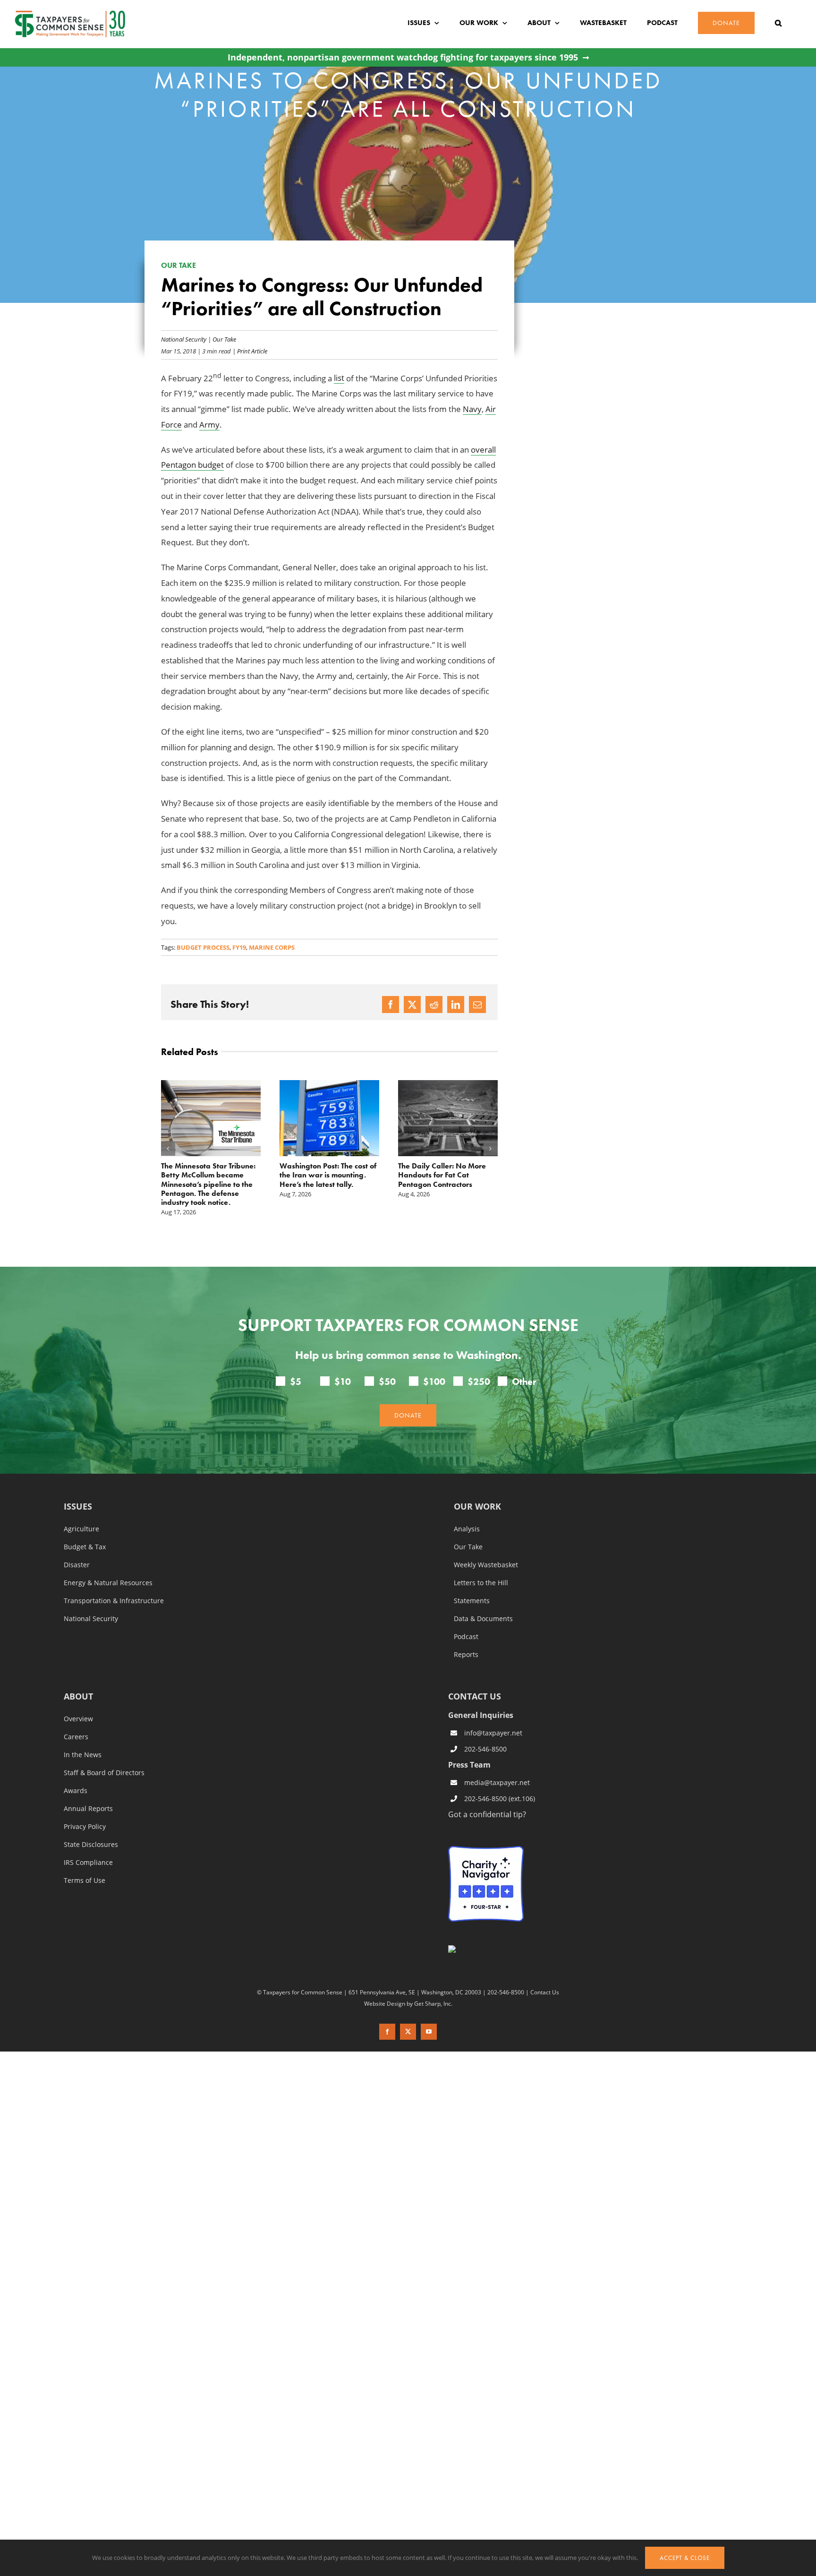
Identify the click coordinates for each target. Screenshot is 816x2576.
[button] (778, 23)
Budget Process (203, 947)
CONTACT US (475, 1678)
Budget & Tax (85, 1529)
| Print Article (249, 351)
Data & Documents (483, 1601)
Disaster (77, 1547)
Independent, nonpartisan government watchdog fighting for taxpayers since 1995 (403, 57)
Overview (78, 1701)
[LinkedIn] (456, 1005)
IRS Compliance (88, 1845)
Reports (466, 1637)
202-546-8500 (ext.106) (500, 1781)
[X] (412, 1005)
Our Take (224, 339)
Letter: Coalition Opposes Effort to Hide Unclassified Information (442, 1175)
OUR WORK (477, 1489)
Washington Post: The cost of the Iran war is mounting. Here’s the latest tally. (209, 1175)
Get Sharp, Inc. (433, 1985)
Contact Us (545, 1975)
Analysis (467, 1511)
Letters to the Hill (481, 1565)
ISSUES (78, 1489)
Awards (76, 1773)
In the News (83, 1737)
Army (209, 425)
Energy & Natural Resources (108, 1565)
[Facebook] (391, 1005)
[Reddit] (434, 1005)
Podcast (466, 1619)
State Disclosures (91, 1827)
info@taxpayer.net (493, 1715)
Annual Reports (88, 1791)
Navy (472, 409)
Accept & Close (685, 2558)
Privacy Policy (85, 1809)
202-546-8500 (485, 1731)
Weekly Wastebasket (486, 1547)
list (339, 378)
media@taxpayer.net (497, 1765)
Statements (472, 1583)
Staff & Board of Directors (104, 1755)
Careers (76, 1719)
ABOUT (78, 1679)
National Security (184, 339)
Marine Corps (272, 947)
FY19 (239, 947)
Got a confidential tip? (487, 1796)
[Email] (477, 1005)
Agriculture (81, 1511)
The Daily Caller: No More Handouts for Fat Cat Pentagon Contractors (323, 1175)
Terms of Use (85, 1863)
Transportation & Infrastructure (114, 1583)
